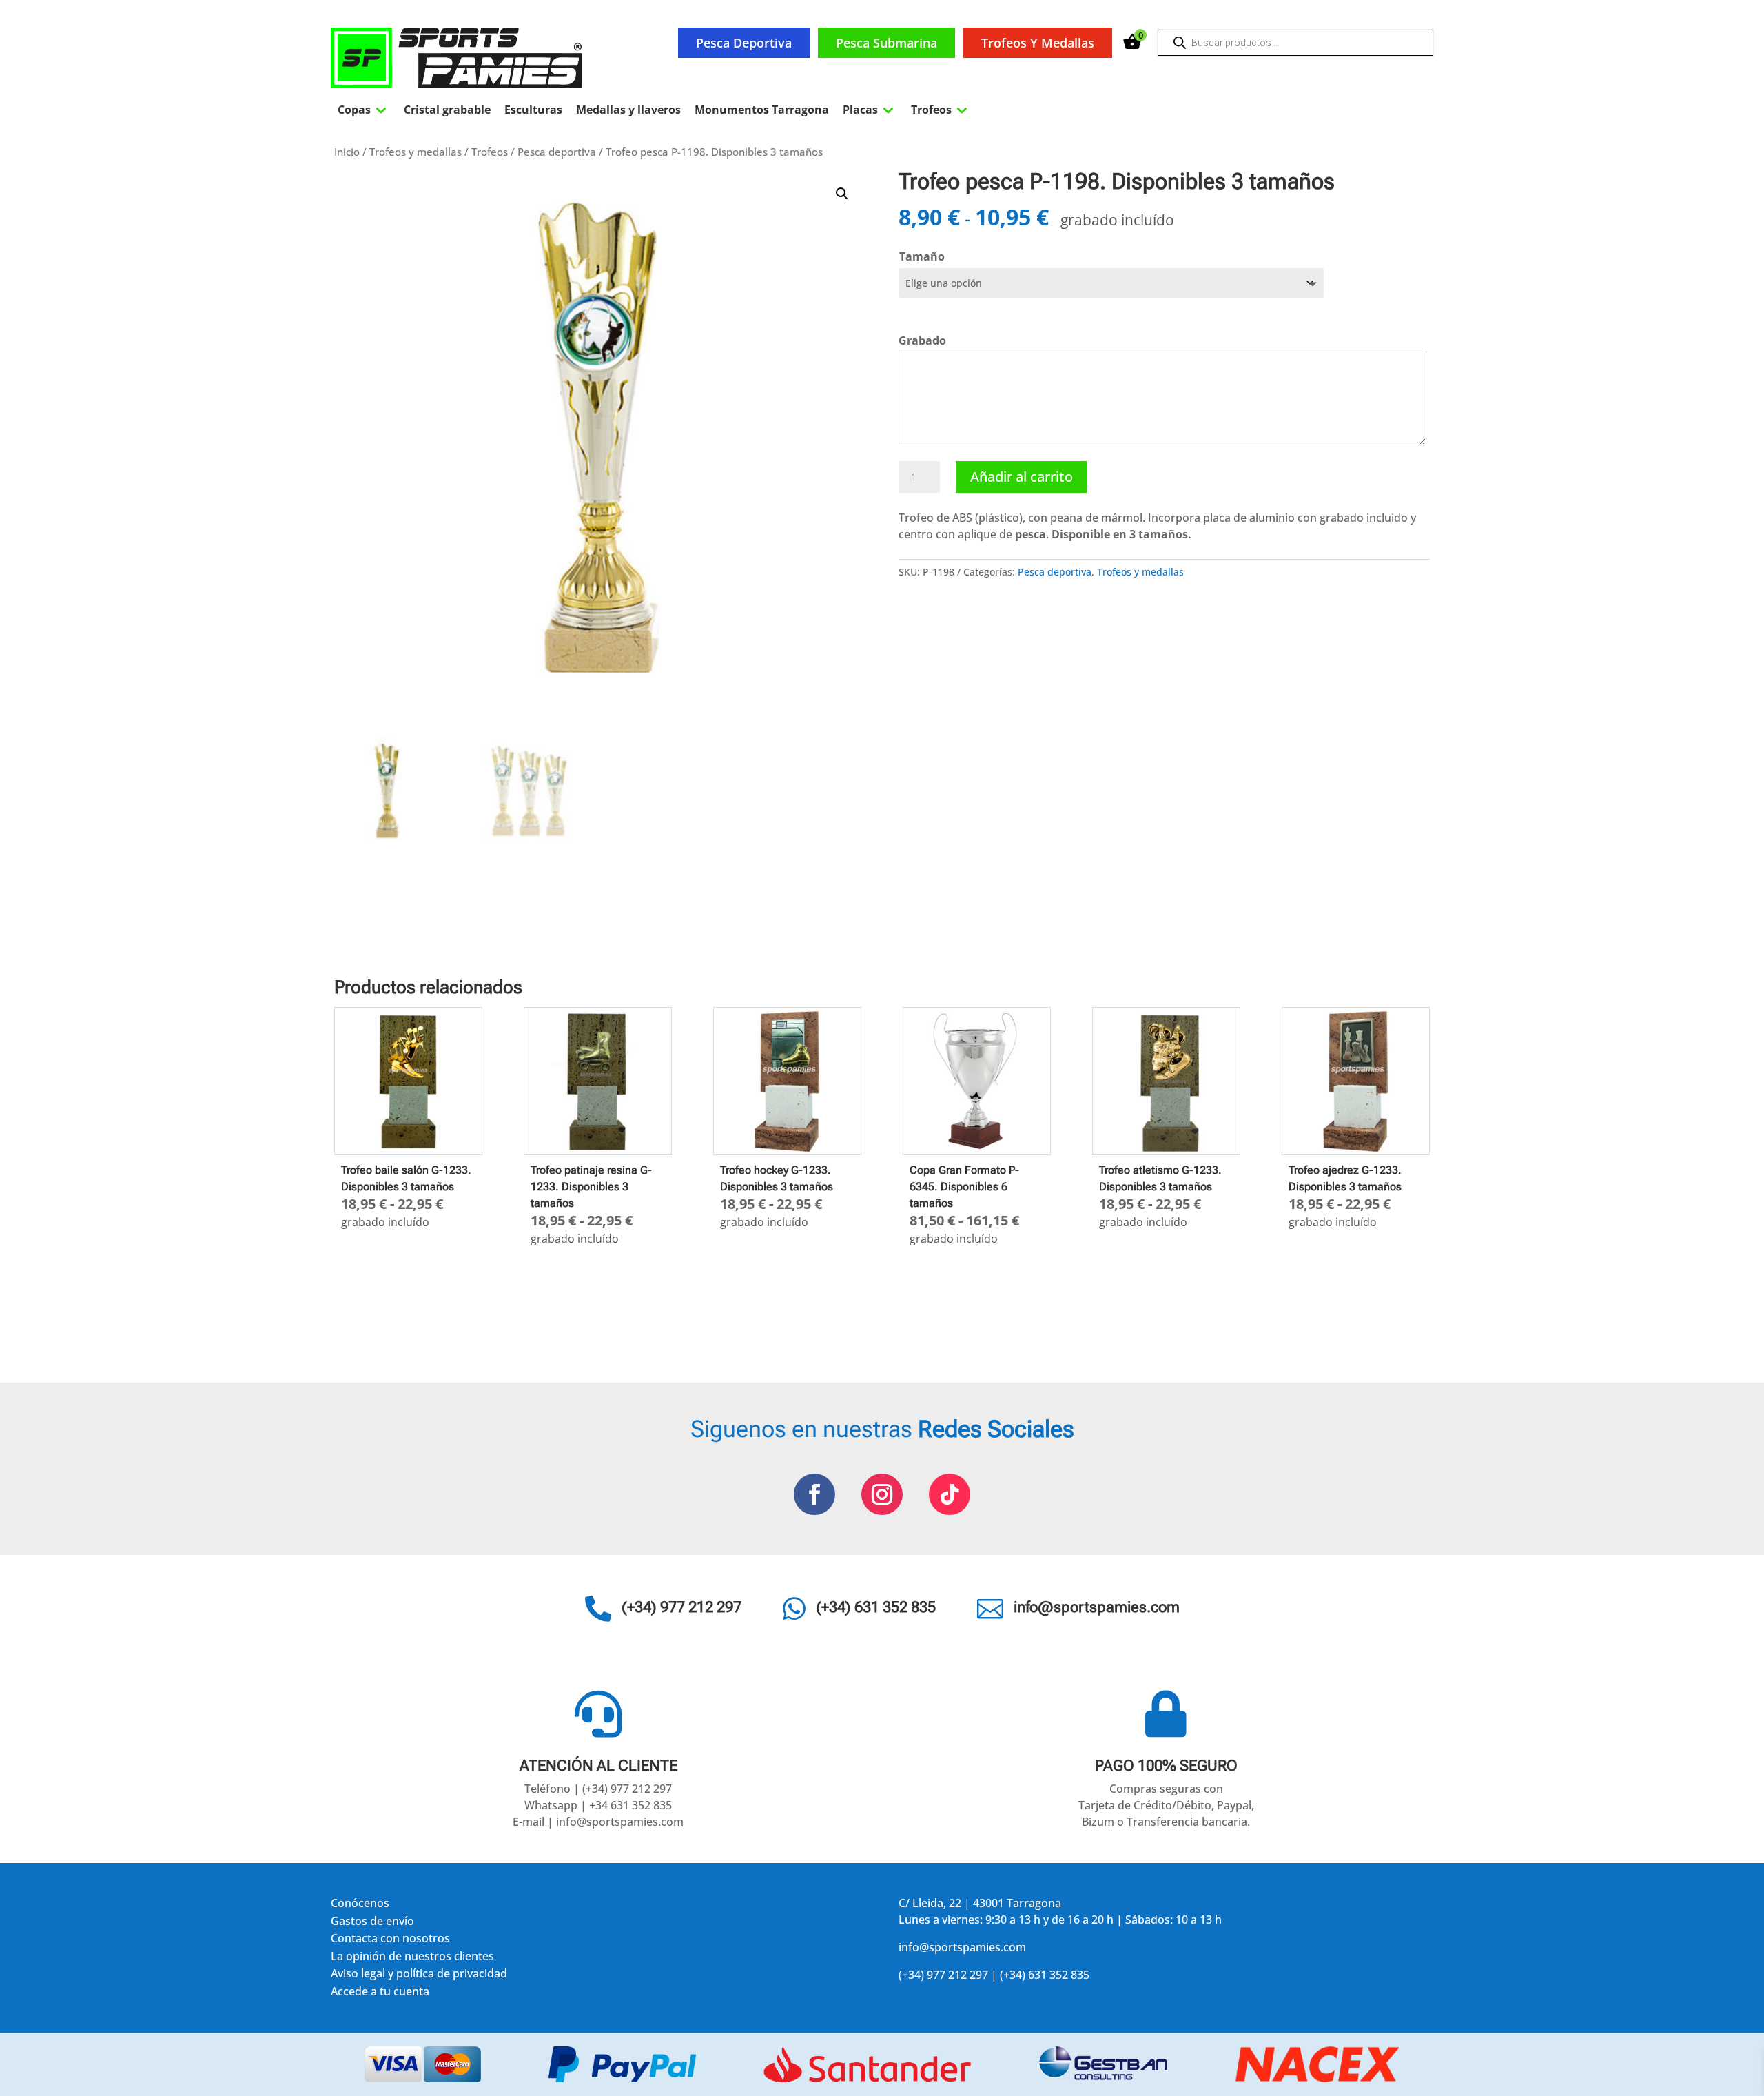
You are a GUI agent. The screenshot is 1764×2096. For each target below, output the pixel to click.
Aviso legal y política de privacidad (419, 1976)
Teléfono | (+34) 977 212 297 (598, 1789)
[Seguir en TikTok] (950, 1494)
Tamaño (922, 256)
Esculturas (533, 110)
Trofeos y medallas (1038, 43)
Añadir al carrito (1022, 477)
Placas (870, 110)
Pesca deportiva (744, 43)
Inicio (347, 152)
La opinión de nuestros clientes (412, 1958)
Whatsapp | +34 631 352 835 (598, 1805)
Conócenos (360, 1905)
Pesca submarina (886, 43)
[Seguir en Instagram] (882, 1494)
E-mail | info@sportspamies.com (598, 1822)
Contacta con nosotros (390, 1941)
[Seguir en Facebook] (814, 1494)
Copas (364, 110)
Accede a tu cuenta (380, 1994)
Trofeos (941, 110)
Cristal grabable (447, 110)
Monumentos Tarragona (762, 110)
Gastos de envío (372, 1923)
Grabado (922, 340)
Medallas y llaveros (628, 110)
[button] (842, 194)
